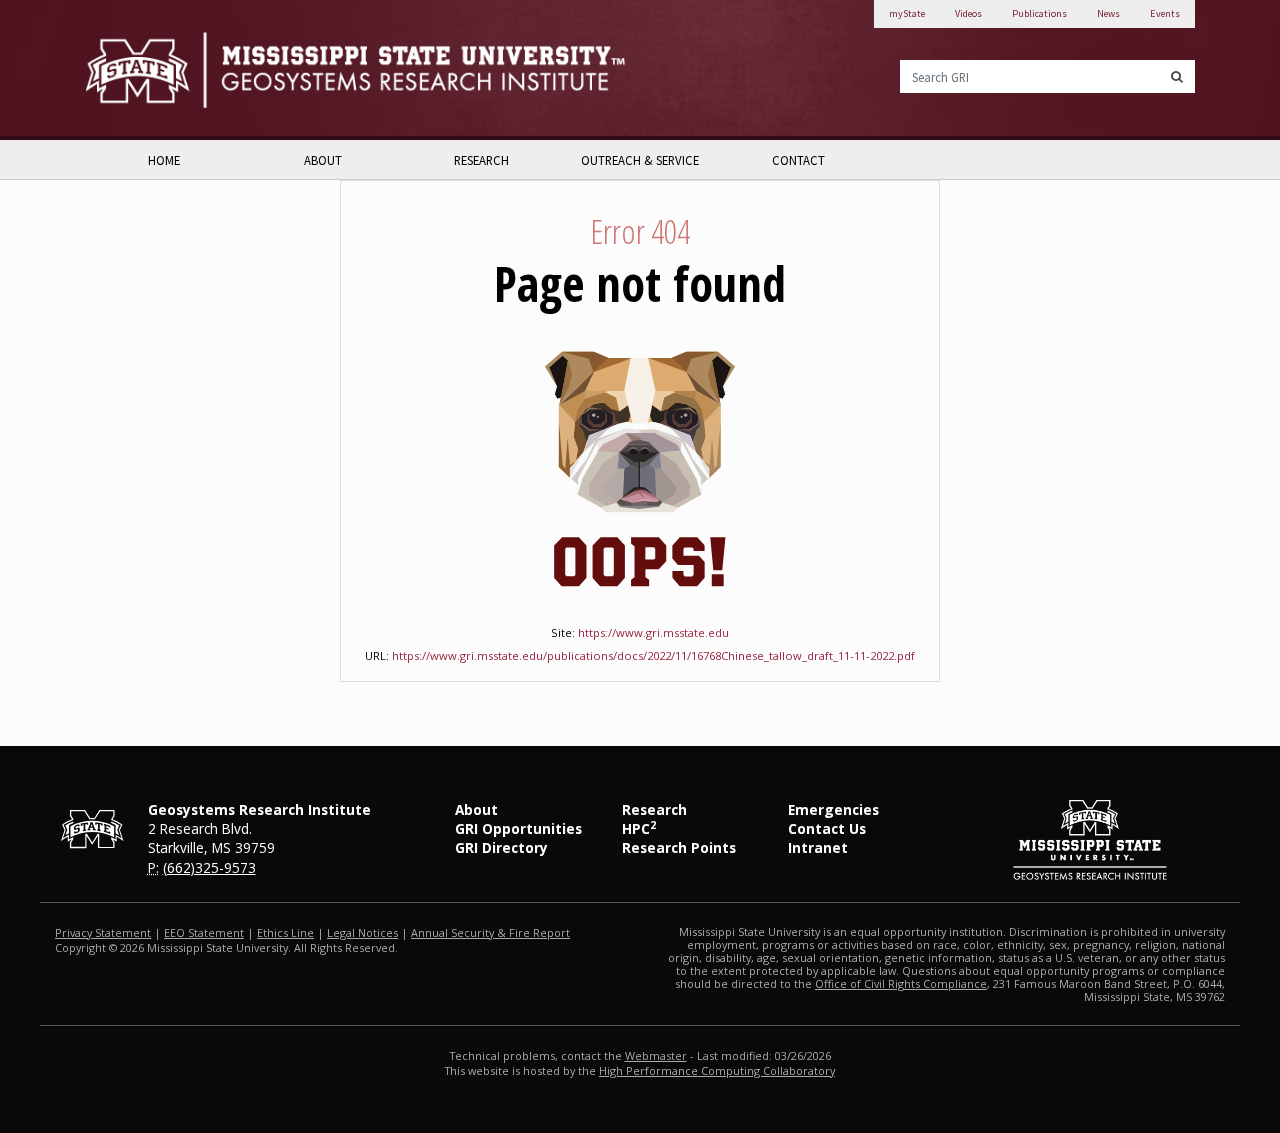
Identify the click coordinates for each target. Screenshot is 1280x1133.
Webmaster (656, 1055)
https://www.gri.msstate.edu (653, 632)
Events (1165, 13)
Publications (1039, 13)
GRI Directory (501, 847)
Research (481, 160)
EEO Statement (204, 932)
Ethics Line (285, 932)
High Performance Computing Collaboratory (717, 1070)
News (1108, 13)
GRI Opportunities (518, 828)
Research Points (679, 847)
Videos (968, 13)
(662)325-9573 (209, 867)
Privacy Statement (103, 932)
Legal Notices (362, 932)
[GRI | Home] (355, 69)
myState (907, 13)
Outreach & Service (640, 160)
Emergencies (833, 809)
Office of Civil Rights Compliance (901, 983)
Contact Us (827, 828)
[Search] (1177, 76)
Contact (798, 160)
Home (164, 160)
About (323, 160)
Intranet (818, 847)
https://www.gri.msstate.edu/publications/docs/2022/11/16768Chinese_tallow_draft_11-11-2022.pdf (653, 655)
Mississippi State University (135, 69)
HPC (639, 828)
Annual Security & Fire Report (490, 932)
